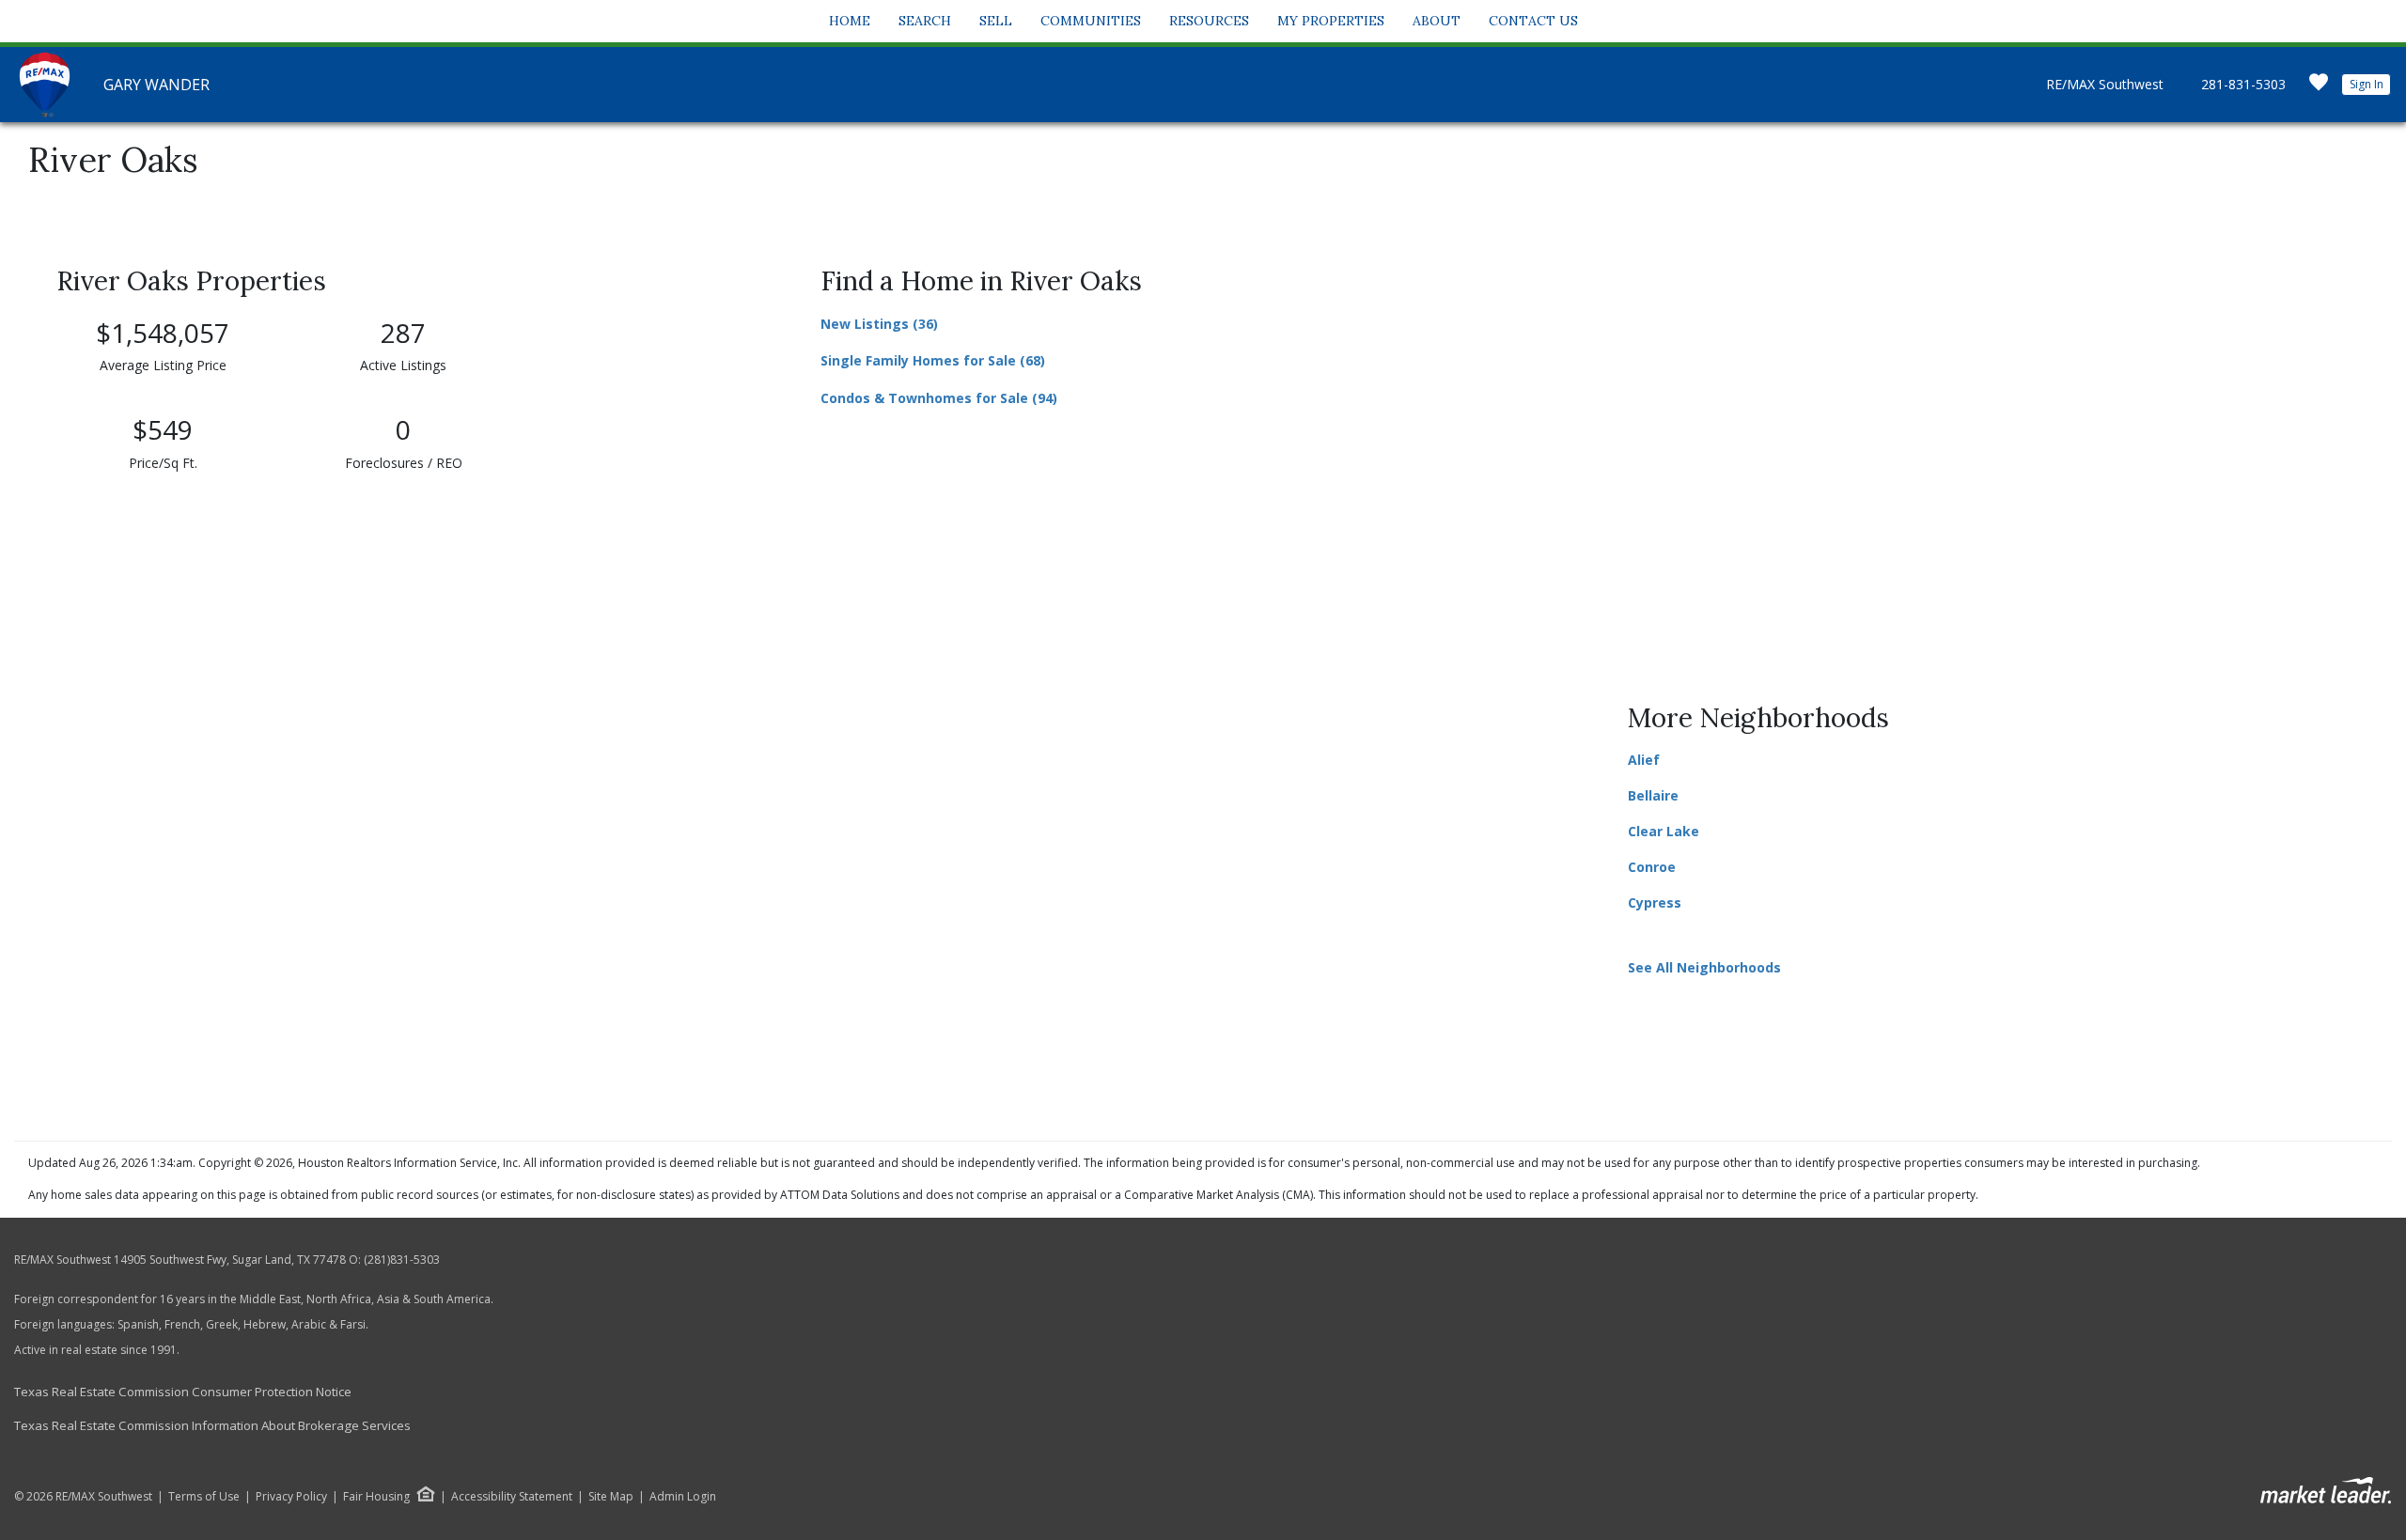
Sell (996, 21)
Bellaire (1653, 795)
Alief (1644, 760)
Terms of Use (204, 1497)
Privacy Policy (291, 1497)
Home (850, 21)
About (1437, 21)
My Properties (1331, 21)
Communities (1091, 21)
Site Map (611, 1497)
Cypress (1655, 902)
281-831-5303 (2243, 84)
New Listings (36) (879, 324)
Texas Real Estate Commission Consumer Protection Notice (183, 1392)
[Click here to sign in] (2319, 88)
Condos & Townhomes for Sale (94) (939, 398)
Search (925, 21)
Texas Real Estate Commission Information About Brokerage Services (212, 1425)
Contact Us (1533, 21)
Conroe (1652, 867)
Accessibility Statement (512, 1497)
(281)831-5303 (402, 1260)
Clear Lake (1664, 831)
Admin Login (683, 1497)
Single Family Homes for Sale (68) (933, 360)
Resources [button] (1209, 21)
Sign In (2367, 84)
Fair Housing (376, 1496)
